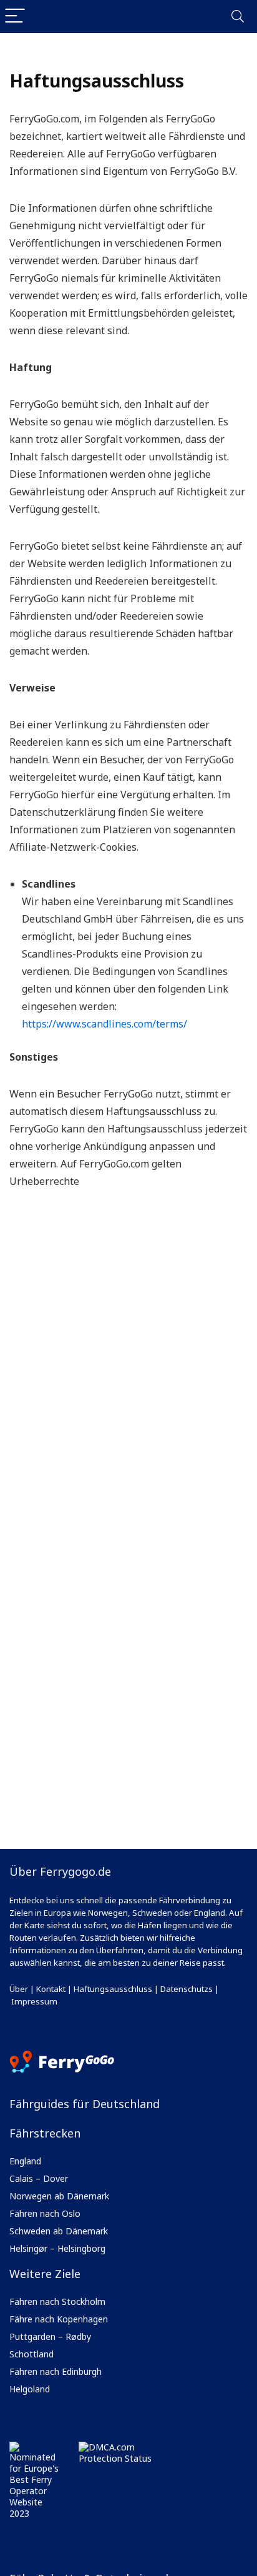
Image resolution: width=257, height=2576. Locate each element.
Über (19, 1989)
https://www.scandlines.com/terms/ (104, 1024)
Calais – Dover (39, 2178)
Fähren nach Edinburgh (56, 2371)
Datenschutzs (187, 1989)
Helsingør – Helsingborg (57, 2248)
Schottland (32, 2354)
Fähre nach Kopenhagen (59, 2319)
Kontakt (51, 1989)
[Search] (238, 17)
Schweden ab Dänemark (59, 2231)
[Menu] (15, 17)
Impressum (34, 2001)
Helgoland (30, 2389)
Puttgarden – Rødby (50, 2336)
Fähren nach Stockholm (57, 2301)
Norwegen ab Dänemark (59, 2196)
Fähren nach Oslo (45, 2213)
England (25, 2161)
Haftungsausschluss (113, 1989)
